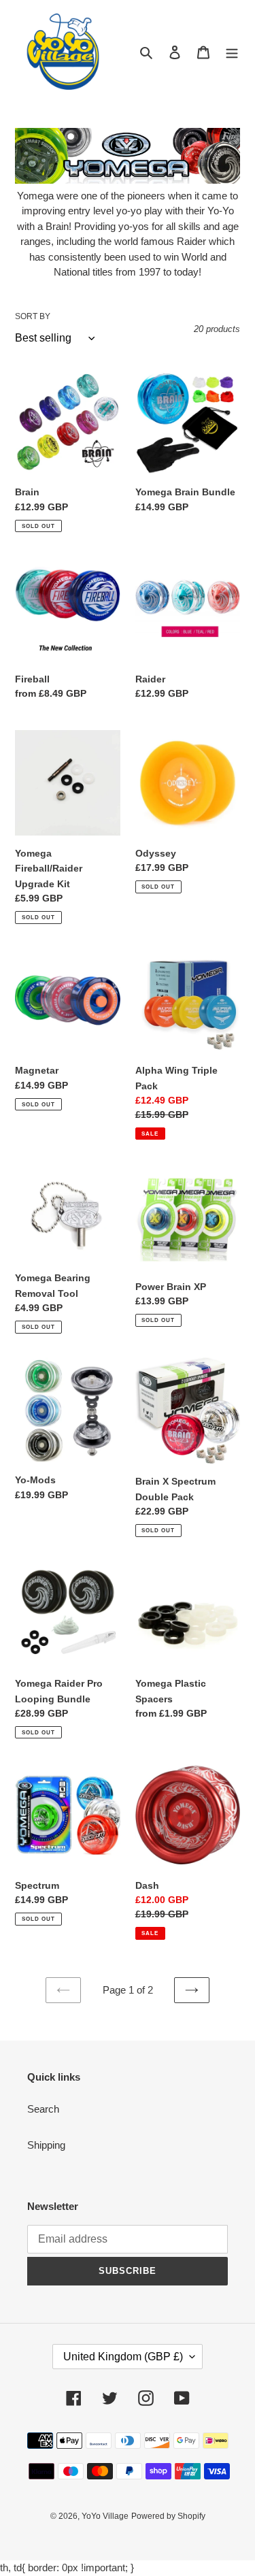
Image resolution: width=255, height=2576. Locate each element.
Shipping (46, 2145)
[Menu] (232, 52)
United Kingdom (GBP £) (123, 2357)
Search (43, 2109)
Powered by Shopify (168, 2516)
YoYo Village (105, 2516)
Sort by (33, 316)
